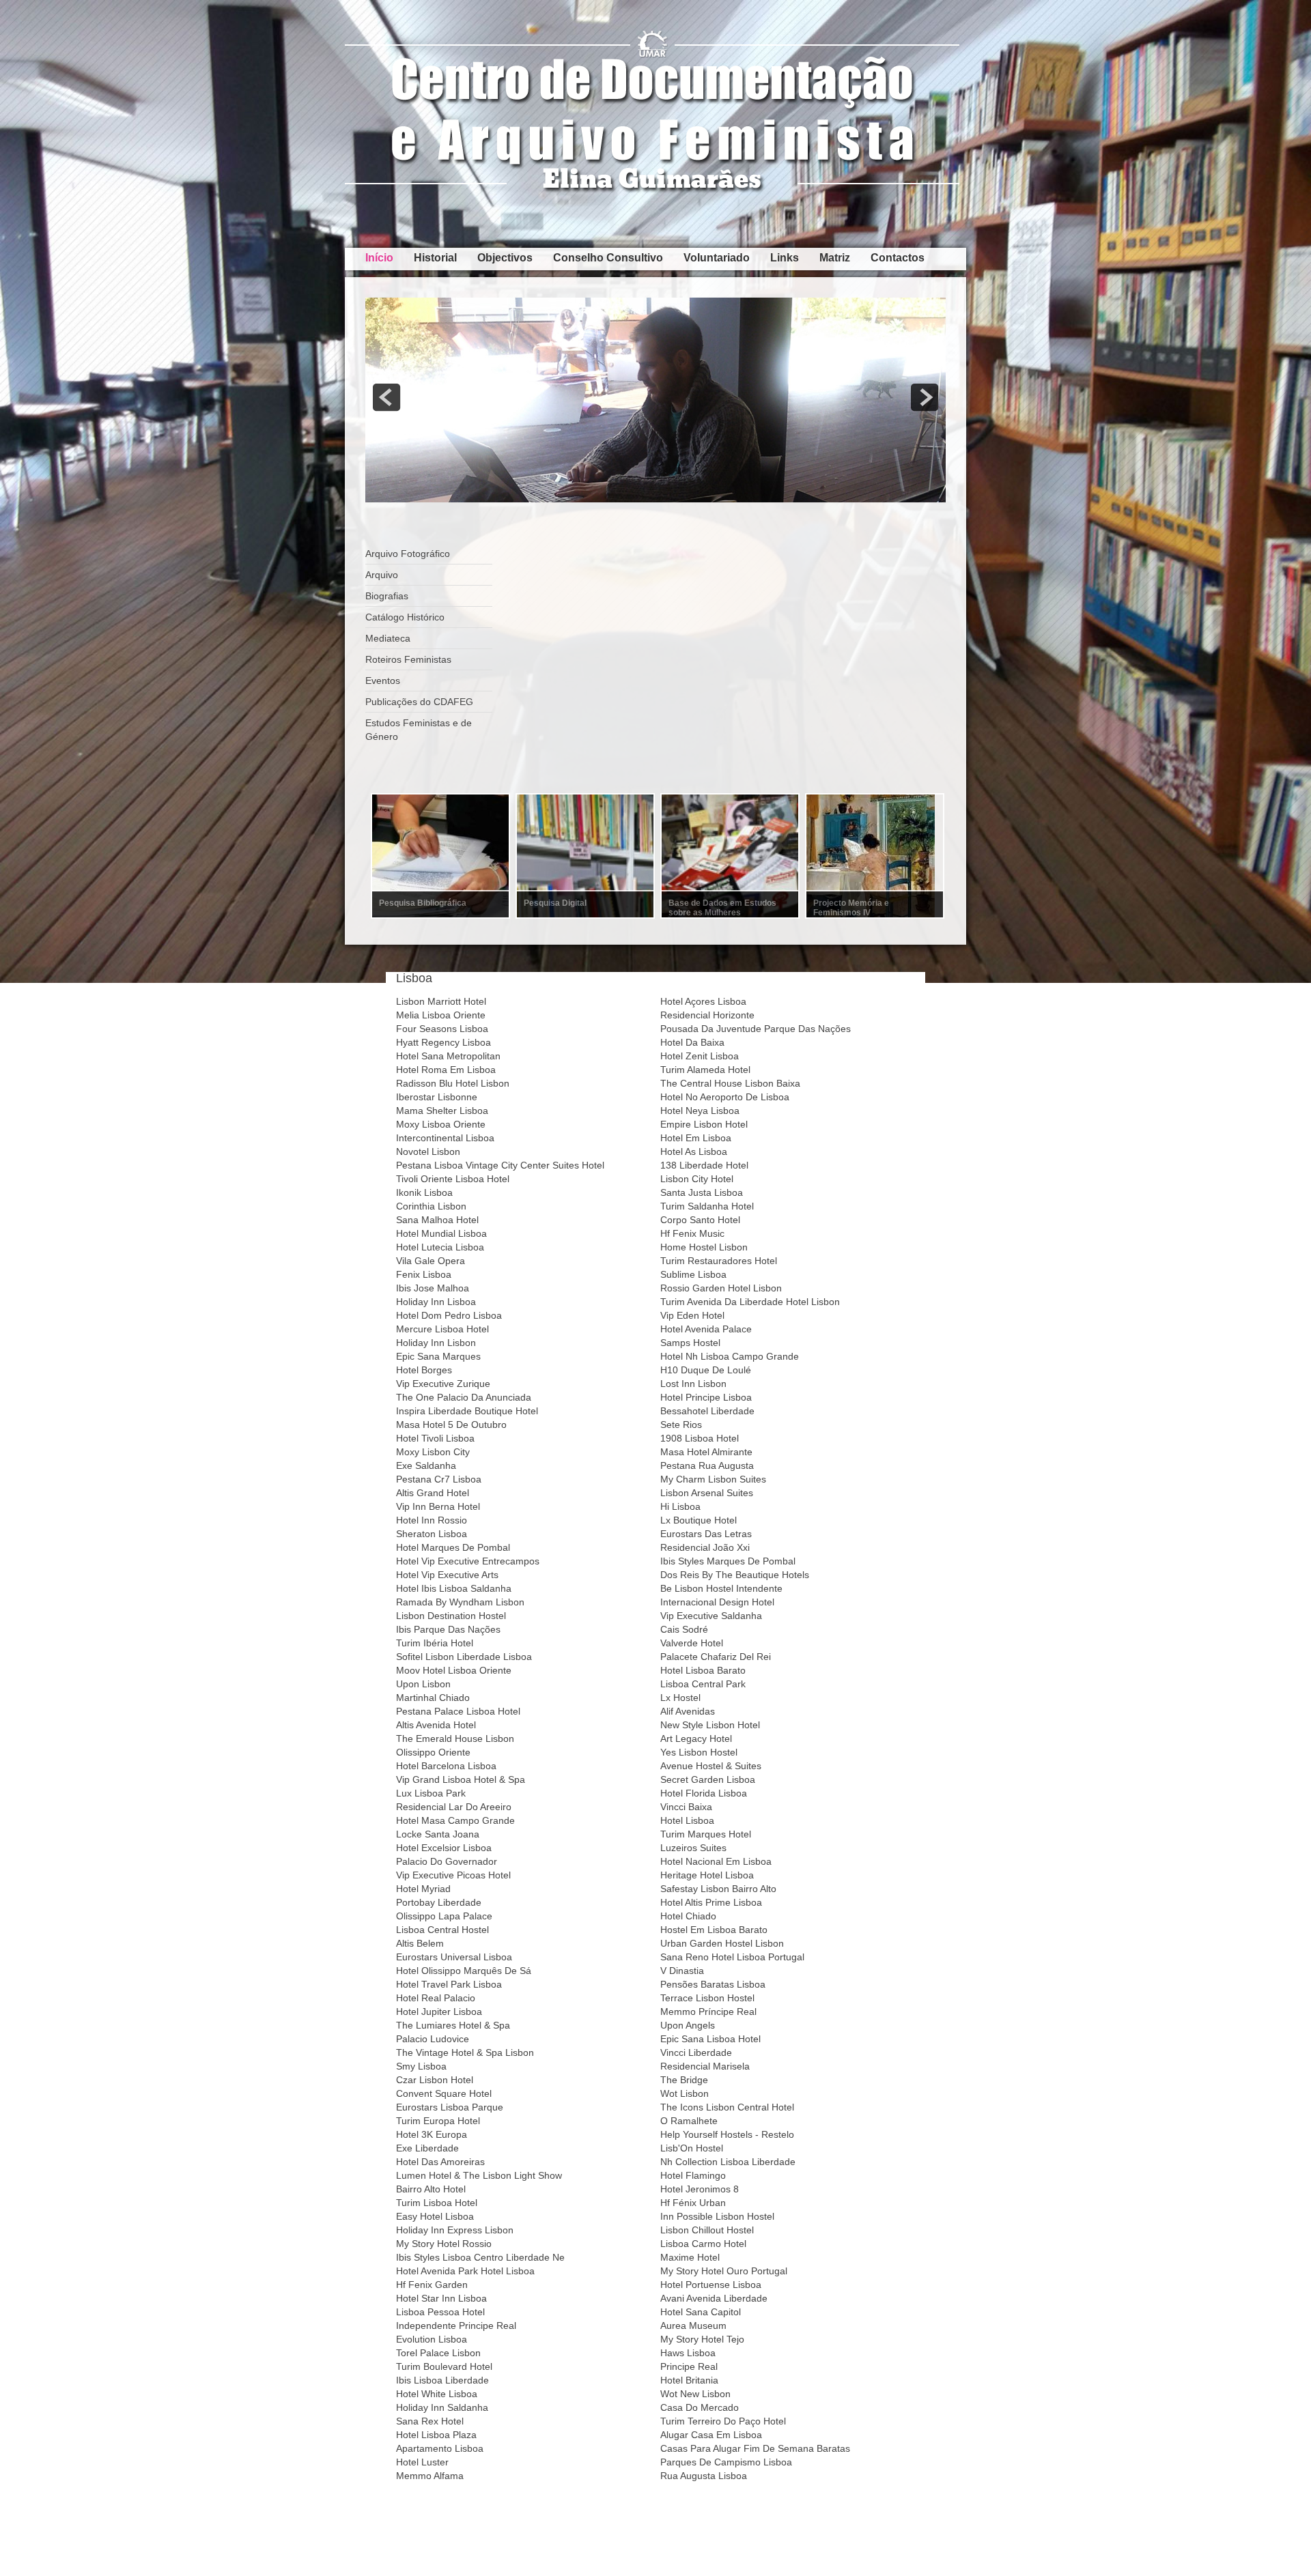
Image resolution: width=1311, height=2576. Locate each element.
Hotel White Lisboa (437, 2394)
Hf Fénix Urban (693, 2203)
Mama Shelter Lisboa (442, 1111)
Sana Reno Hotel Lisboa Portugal (732, 1957)
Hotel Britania (689, 2380)
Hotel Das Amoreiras (440, 2162)
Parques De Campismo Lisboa (726, 2462)
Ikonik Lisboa (424, 1192)
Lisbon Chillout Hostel (707, 2230)
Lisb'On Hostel (692, 2148)
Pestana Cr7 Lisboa (439, 1479)
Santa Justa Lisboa (702, 1192)
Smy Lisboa (421, 2066)
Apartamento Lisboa (440, 2448)
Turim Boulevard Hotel (444, 2366)
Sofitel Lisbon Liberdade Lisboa (464, 1657)
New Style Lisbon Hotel (710, 1725)
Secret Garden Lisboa (708, 1779)
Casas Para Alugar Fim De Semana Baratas (755, 2448)
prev (386, 397)
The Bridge (684, 2080)
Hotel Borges (424, 1370)
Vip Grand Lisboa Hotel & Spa (461, 1779)
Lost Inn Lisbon (693, 1384)
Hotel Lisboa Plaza (436, 2435)
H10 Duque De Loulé (706, 1370)
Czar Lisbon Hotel (435, 2080)
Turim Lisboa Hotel (437, 2203)
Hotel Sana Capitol (701, 2312)
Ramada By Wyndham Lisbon (460, 1602)
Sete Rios (681, 1425)
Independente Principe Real (456, 2325)
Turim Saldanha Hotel (707, 1206)
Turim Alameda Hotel (705, 1070)
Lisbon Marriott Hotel (441, 1001)
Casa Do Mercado (700, 2407)
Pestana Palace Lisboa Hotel (458, 1711)
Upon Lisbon (423, 1684)
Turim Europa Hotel (438, 2121)
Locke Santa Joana (438, 1834)
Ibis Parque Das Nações (448, 1629)
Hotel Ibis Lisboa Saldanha (454, 1588)
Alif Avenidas (688, 1711)
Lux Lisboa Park (431, 1793)
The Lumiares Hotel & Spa (453, 2025)
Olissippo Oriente (433, 1752)
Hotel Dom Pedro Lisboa (449, 1315)
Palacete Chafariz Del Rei (716, 1657)
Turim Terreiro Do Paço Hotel (723, 2421)
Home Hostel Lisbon (704, 1247)
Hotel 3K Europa (432, 2134)
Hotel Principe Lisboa (706, 1397)
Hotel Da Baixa (692, 1042)
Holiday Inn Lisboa (436, 1302)
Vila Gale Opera (431, 1261)
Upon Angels (688, 2025)
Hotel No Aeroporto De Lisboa (725, 1097)
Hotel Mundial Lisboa (441, 1233)
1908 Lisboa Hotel (700, 1438)
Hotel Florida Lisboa (704, 1793)
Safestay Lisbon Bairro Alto (718, 1889)
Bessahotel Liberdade (707, 1411)
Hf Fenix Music (692, 1233)
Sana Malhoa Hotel (437, 1220)
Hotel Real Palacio (436, 1998)
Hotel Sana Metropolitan (448, 1056)
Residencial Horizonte (707, 1015)
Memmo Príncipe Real (708, 2012)
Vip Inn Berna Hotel (438, 1506)
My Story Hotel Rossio (444, 2244)
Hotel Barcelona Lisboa (446, 1766)
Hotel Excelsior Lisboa (444, 1848)
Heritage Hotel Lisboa (707, 1875)
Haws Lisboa (688, 2353)
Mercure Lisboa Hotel (442, 1329)
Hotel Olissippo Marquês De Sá (464, 1971)
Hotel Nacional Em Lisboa (716, 1861)
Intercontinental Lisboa (445, 1138)
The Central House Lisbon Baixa (730, 1083)
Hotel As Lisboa (694, 1151)
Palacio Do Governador (447, 1861)
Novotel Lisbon (428, 1151)
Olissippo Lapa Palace (444, 1916)
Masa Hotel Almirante (706, 1452)
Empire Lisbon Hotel (704, 1124)
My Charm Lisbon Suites (713, 1479)
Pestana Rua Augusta (707, 1465)
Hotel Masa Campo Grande (455, 1820)
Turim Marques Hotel (706, 1834)
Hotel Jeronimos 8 (700, 2189)
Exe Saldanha (426, 1465)
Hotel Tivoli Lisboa (435, 1438)
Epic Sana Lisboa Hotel (710, 2039)
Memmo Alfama (430, 2476)
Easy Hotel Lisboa (435, 2216)
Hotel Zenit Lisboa (700, 1056)
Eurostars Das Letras (706, 1534)
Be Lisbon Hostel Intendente (721, 1588)
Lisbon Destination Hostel (451, 1616)
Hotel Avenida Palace (706, 1329)
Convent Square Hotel (444, 2093)
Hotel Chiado (688, 1916)
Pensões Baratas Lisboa (713, 1984)
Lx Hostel (680, 1698)
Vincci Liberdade (696, 2052)
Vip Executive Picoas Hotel (453, 1875)
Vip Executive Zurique (443, 1384)
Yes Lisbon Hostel (699, 1752)
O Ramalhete (689, 2121)
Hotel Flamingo (693, 2175)
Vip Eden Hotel (692, 1315)
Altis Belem (420, 1943)
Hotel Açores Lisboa (703, 1001)
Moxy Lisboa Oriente (441, 1124)
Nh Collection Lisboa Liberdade (728, 2162)
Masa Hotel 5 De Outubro (451, 1425)
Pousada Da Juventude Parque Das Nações (756, 1029)
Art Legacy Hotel (696, 1738)
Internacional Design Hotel (717, 1602)
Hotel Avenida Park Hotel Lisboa (465, 2271)
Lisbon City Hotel (697, 1179)
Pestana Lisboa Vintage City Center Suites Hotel (500, 1165)
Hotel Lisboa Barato (703, 1670)
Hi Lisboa (680, 1506)
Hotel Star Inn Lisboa (441, 2298)
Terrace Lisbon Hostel (707, 1998)
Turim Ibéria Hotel (435, 1643)
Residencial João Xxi (705, 1547)
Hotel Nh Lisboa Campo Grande (730, 1356)
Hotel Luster (422, 2462)
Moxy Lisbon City (433, 1452)
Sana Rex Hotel (430, 2421)
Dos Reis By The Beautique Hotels (735, 1575)
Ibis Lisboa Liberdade (442, 2380)
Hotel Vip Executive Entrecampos (468, 1561)
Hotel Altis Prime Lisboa (711, 1902)
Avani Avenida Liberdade (714, 2298)
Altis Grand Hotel (433, 1493)
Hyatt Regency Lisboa (443, 1042)
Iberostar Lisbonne (437, 1097)
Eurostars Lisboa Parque (450, 2107)
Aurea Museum (693, 2325)
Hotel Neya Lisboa (700, 1111)
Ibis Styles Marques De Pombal (728, 1561)
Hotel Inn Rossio (432, 1520)
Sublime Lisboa (693, 1274)
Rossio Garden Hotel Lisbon (721, 1288)
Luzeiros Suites (693, 1848)
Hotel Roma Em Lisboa (446, 1070)
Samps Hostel (690, 1343)
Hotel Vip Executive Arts (447, 1575)
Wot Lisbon (685, 2093)
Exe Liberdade (427, 2148)
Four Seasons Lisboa (442, 1029)
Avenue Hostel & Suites (711, 1766)
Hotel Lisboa (687, 1820)
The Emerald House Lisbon (455, 1738)
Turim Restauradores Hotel (719, 1261)
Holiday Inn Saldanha (442, 2407)
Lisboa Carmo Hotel (703, 2244)
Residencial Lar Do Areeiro (454, 1807)
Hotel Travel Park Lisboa (449, 1984)
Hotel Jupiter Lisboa (439, 2012)
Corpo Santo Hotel (700, 1220)
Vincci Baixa (686, 1807)
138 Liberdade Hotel (704, 1165)
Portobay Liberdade (439, 1902)
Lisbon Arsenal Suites (707, 1493)
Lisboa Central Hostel (442, 1930)
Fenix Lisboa (424, 1274)
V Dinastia (682, 1971)
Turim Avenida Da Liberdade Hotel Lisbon (750, 1302)
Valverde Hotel (692, 1643)
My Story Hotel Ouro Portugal (724, 2271)
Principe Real (689, 2366)
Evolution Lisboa (432, 2339)
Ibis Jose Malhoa (433, 1288)
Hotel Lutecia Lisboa (440, 1247)
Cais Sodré (684, 1629)
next (925, 397)
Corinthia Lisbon (431, 1206)
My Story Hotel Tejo (702, 2339)
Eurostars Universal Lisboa (454, 1957)
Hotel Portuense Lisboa (711, 2285)
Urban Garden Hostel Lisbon (722, 1943)
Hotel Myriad (423, 1889)
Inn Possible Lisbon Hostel (717, 2216)
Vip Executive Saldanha (711, 1616)
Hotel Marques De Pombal (453, 1547)
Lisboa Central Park (703, 1684)
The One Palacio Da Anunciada (464, 1397)
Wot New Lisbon (695, 2394)
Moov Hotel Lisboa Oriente (454, 1670)
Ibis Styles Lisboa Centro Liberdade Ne (480, 2257)
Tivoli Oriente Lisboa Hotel (453, 1179)
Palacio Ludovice (433, 2039)
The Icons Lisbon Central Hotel (727, 2107)
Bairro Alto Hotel (431, 2189)
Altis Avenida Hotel (436, 1725)
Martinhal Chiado (433, 1698)
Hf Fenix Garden (432, 2285)
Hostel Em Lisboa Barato (714, 1930)
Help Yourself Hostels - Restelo (727, 2134)
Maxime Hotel (690, 2257)
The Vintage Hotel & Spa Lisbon (465, 2052)
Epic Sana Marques (438, 1356)
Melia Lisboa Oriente (441, 1015)
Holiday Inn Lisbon (436, 1343)
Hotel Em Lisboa (696, 1138)
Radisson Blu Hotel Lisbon (453, 1083)
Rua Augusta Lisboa (704, 2476)
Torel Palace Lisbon (438, 2353)
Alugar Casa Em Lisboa (711, 2435)
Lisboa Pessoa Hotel (440, 2312)
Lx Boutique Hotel (699, 1520)
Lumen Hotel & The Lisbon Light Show (479, 2175)
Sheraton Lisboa (432, 1534)
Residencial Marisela (705, 2066)
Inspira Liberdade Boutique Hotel (467, 1411)
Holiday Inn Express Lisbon (455, 2230)
